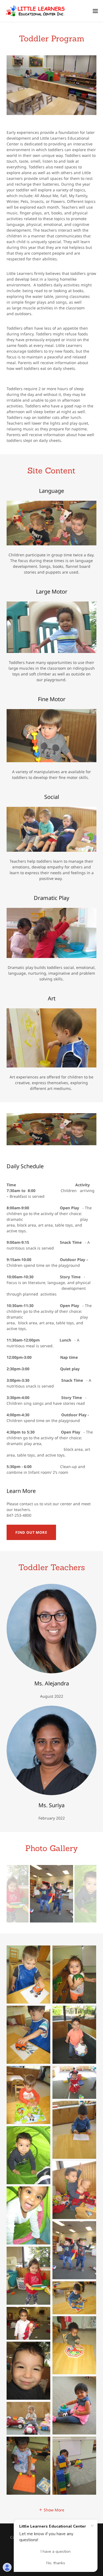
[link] (35, 11)
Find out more (31, 1532)
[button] (95, 11)
